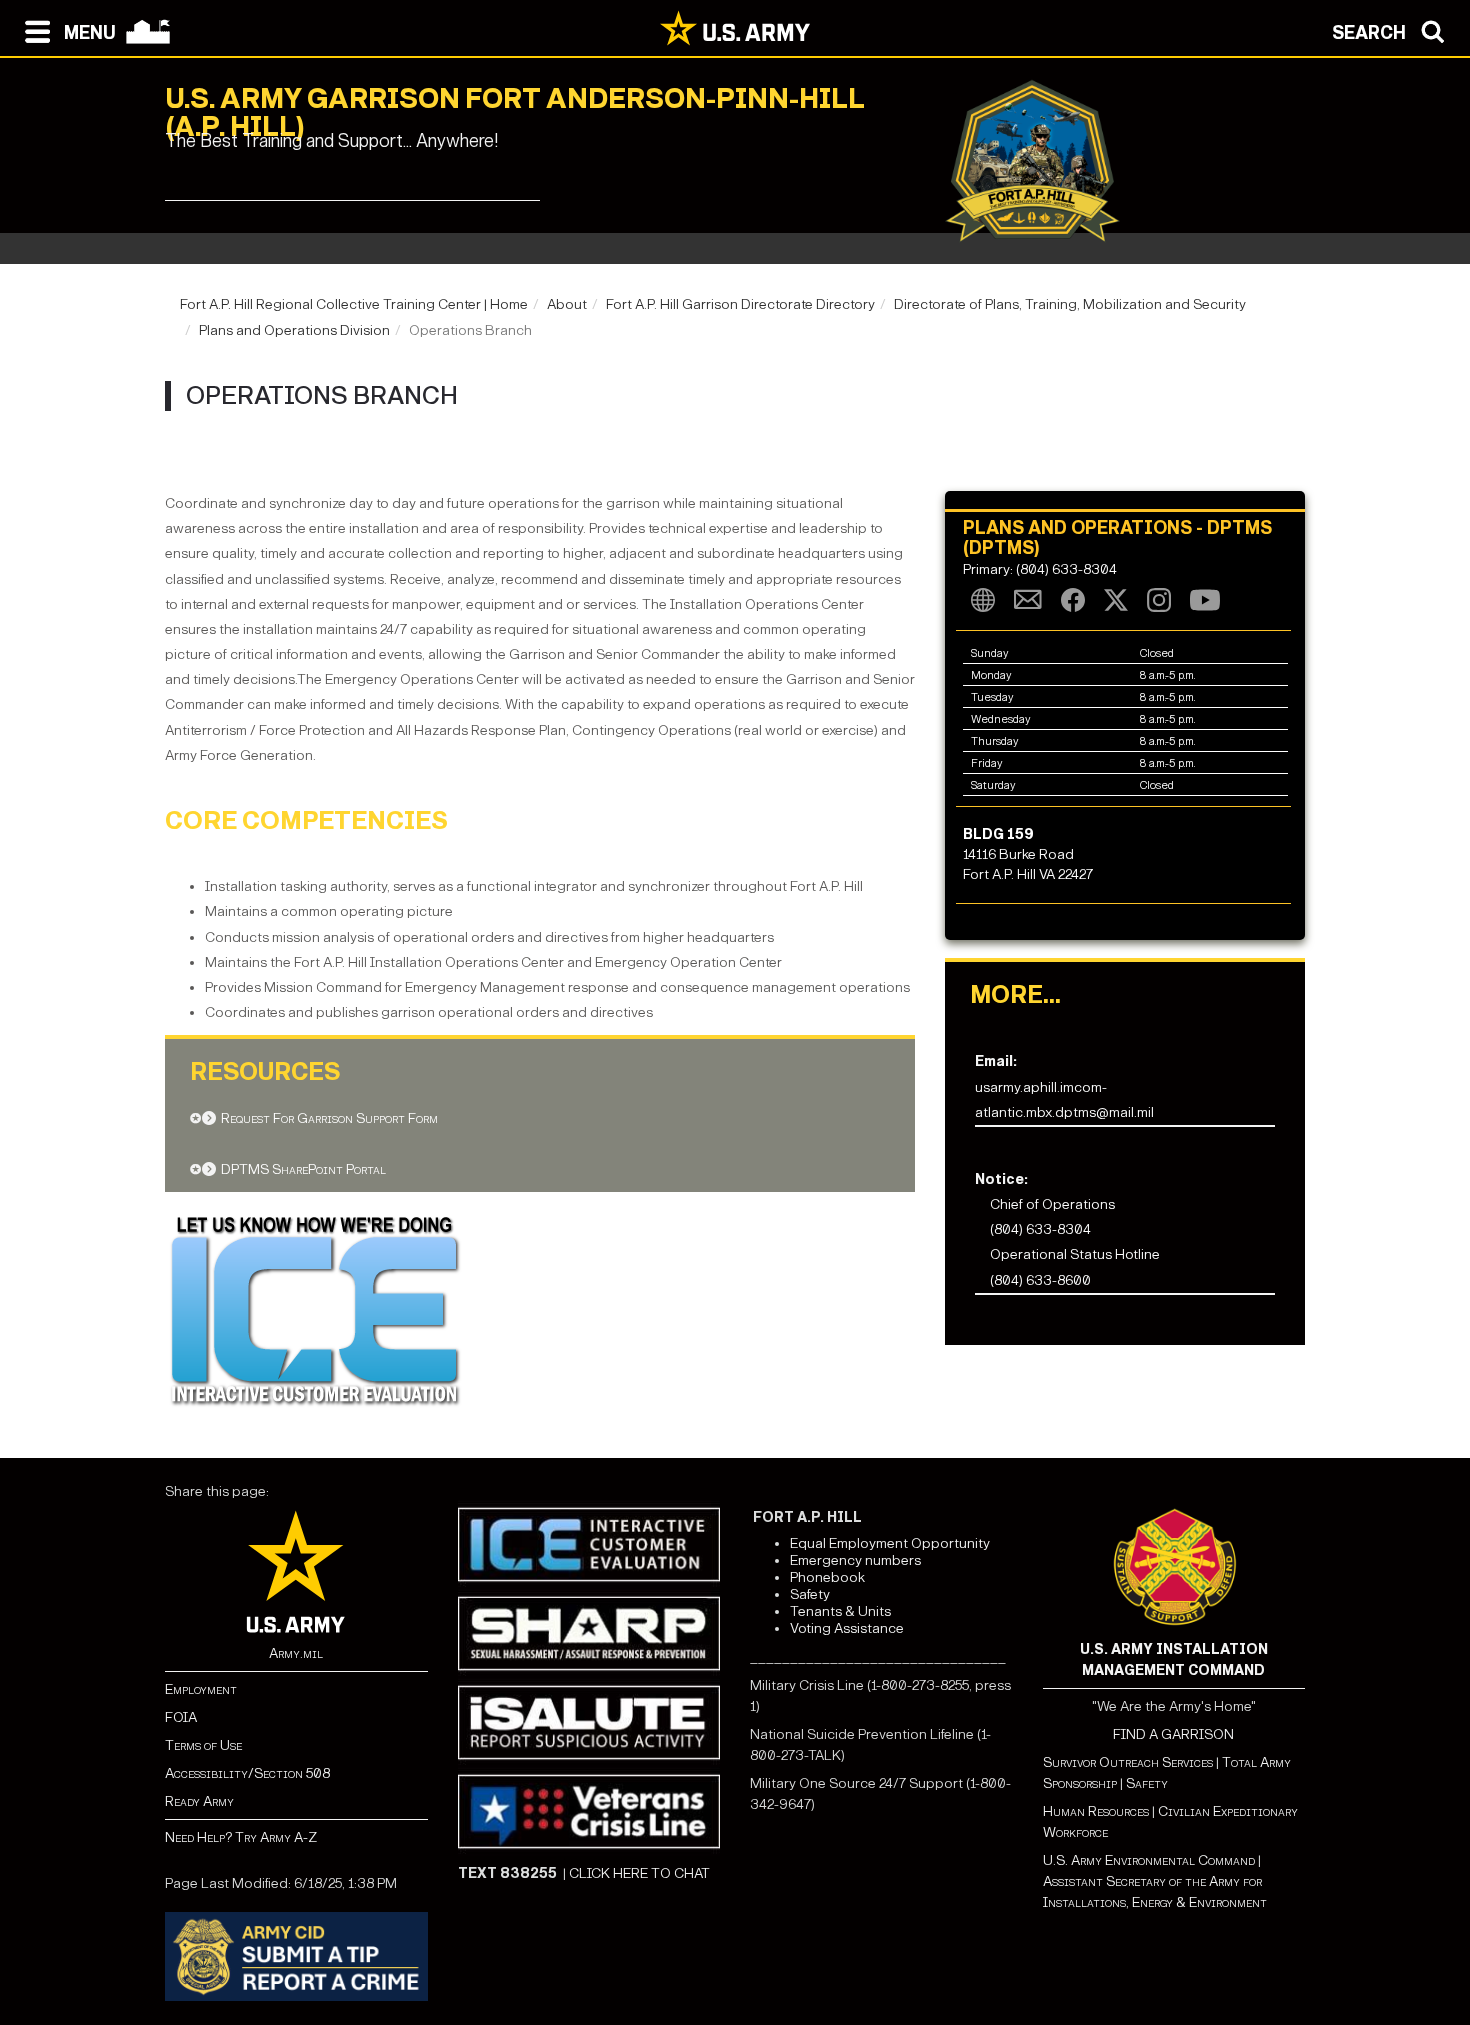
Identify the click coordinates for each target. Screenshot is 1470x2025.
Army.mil (296, 1653)
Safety (810, 1594)
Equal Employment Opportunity (890, 1543)
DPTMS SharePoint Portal (303, 1169)
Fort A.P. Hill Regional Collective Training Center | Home (354, 304)
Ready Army (199, 1801)
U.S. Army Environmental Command (1149, 1860)
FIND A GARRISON (1173, 1734)
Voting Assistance (847, 1628)
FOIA (181, 1717)
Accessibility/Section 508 (247, 1773)
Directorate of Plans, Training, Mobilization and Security (1070, 304)
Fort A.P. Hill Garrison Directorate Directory (740, 304)
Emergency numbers (855, 1560)
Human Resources (1096, 1811)
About (567, 304)
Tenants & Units (840, 1611)
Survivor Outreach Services (1128, 1762)
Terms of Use (203, 1745)
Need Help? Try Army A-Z (241, 1837)
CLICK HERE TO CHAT (639, 1873)
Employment (201, 1689)
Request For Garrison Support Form (329, 1118)
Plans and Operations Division (294, 330)
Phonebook (827, 1577)
